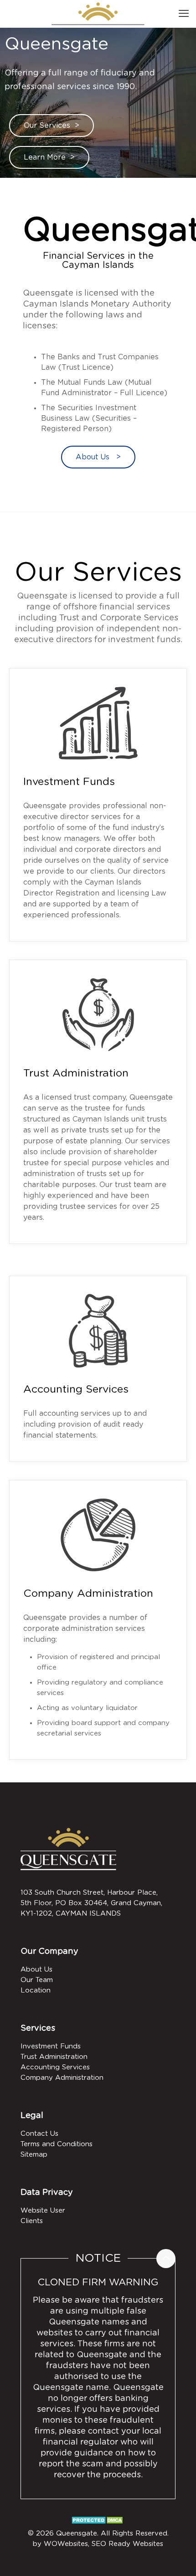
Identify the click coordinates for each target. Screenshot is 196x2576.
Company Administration (88, 1594)
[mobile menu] (184, 14)
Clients (32, 2221)
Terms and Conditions (57, 2144)
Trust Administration (76, 1074)
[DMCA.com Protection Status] (98, 2523)
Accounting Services (76, 1390)
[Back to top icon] (166, 2259)
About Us (36, 1970)
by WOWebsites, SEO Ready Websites (98, 2544)
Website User (43, 2211)
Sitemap (34, 2155)
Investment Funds (69, 782)
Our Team (37, 1980)
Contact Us (39, 2134)
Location (36, 1990)
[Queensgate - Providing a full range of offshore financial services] (98, 14)
